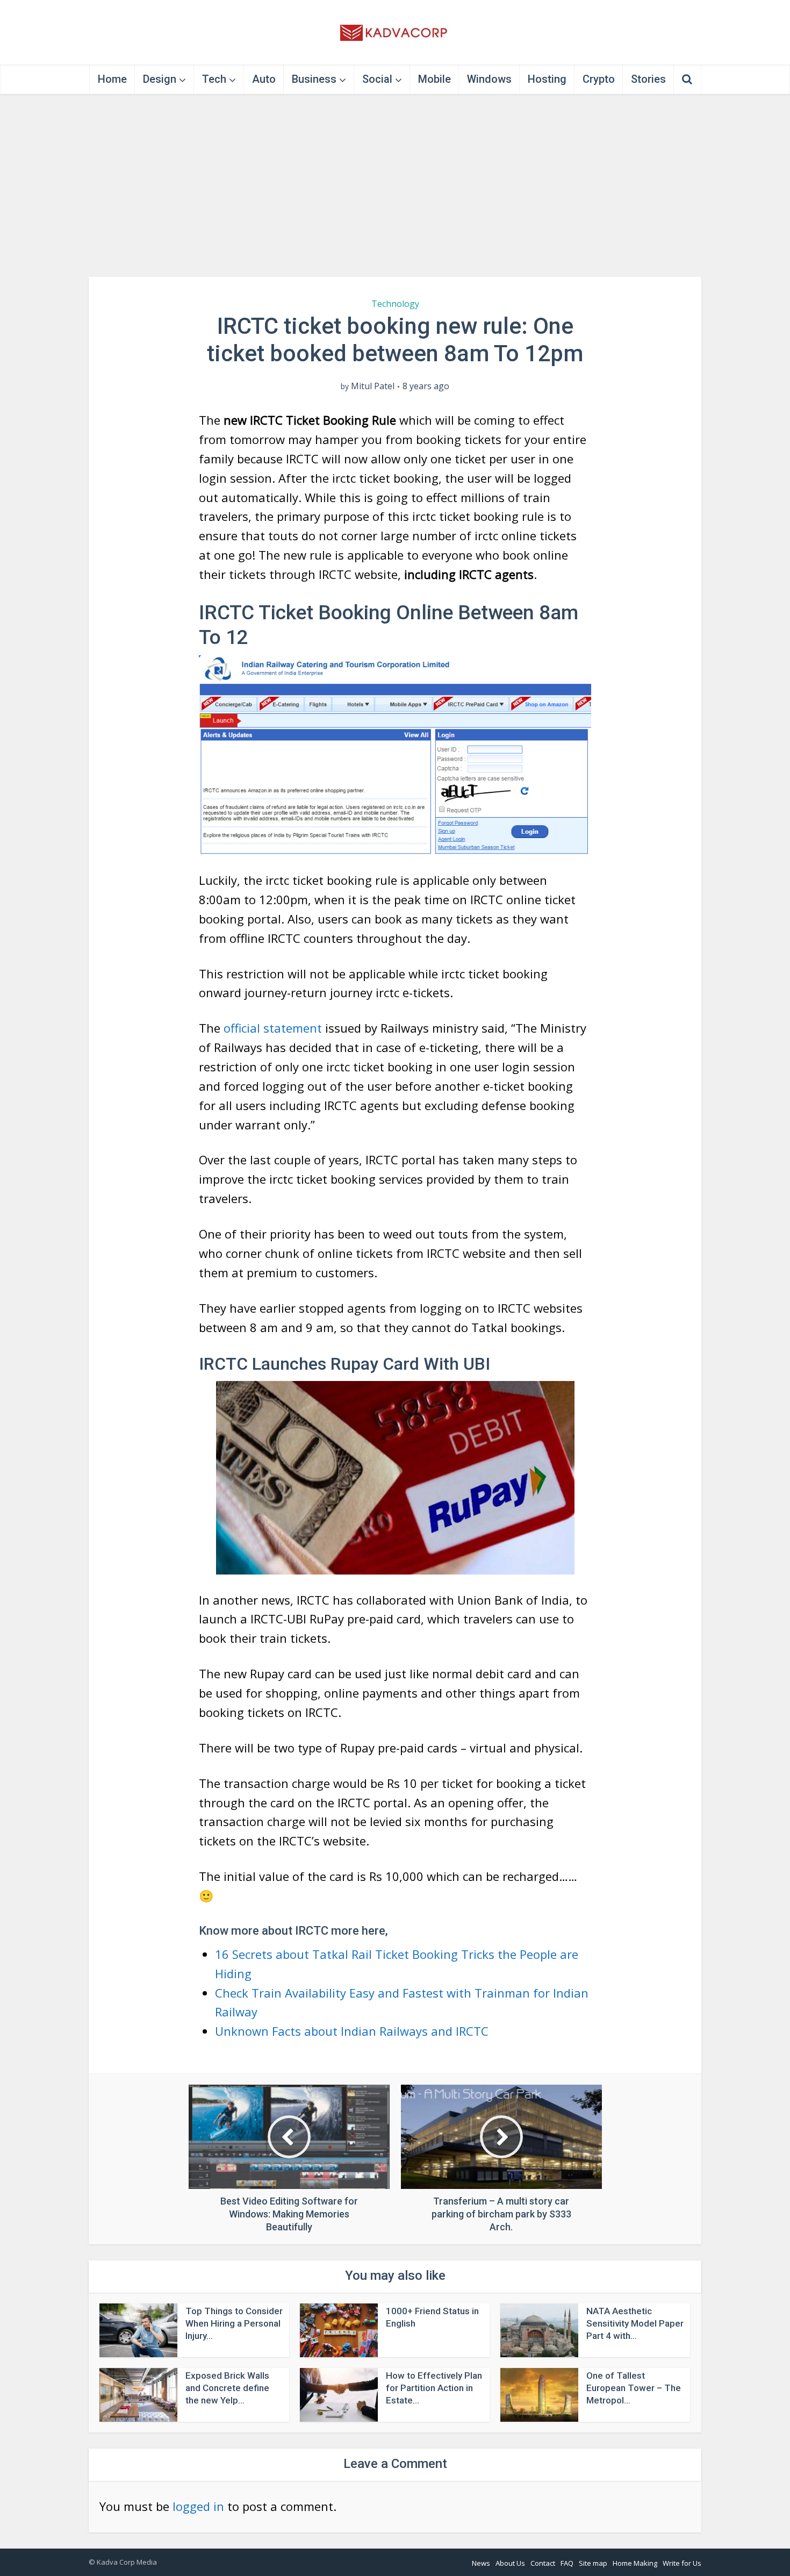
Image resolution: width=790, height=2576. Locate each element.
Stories (648, 79)
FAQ (567, 2563)
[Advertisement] (395, 185)
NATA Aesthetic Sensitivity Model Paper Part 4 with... (635, 2323)
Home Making (635, 2563)
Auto (264, 79)
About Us (510, 2563)
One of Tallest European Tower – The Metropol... (634, 2388)
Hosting (547, 79)
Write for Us (682, 2563)
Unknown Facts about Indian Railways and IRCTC (352, 2031)
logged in (198, 2506)
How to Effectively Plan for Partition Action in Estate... (434, 2388)
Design (160, 79)
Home (112, 79)
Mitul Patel (373, 386)
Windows (489, 79)
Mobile (435, 79)
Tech (214, 79)
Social (377, 79)
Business (314, 79)
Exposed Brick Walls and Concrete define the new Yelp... (227, 2388)
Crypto (599, 79)
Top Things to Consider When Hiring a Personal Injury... (234, 2323)
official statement (273, 1028)
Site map (593, 2563)
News (481, 2563)
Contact (543, 2563)
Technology (395, 304)
